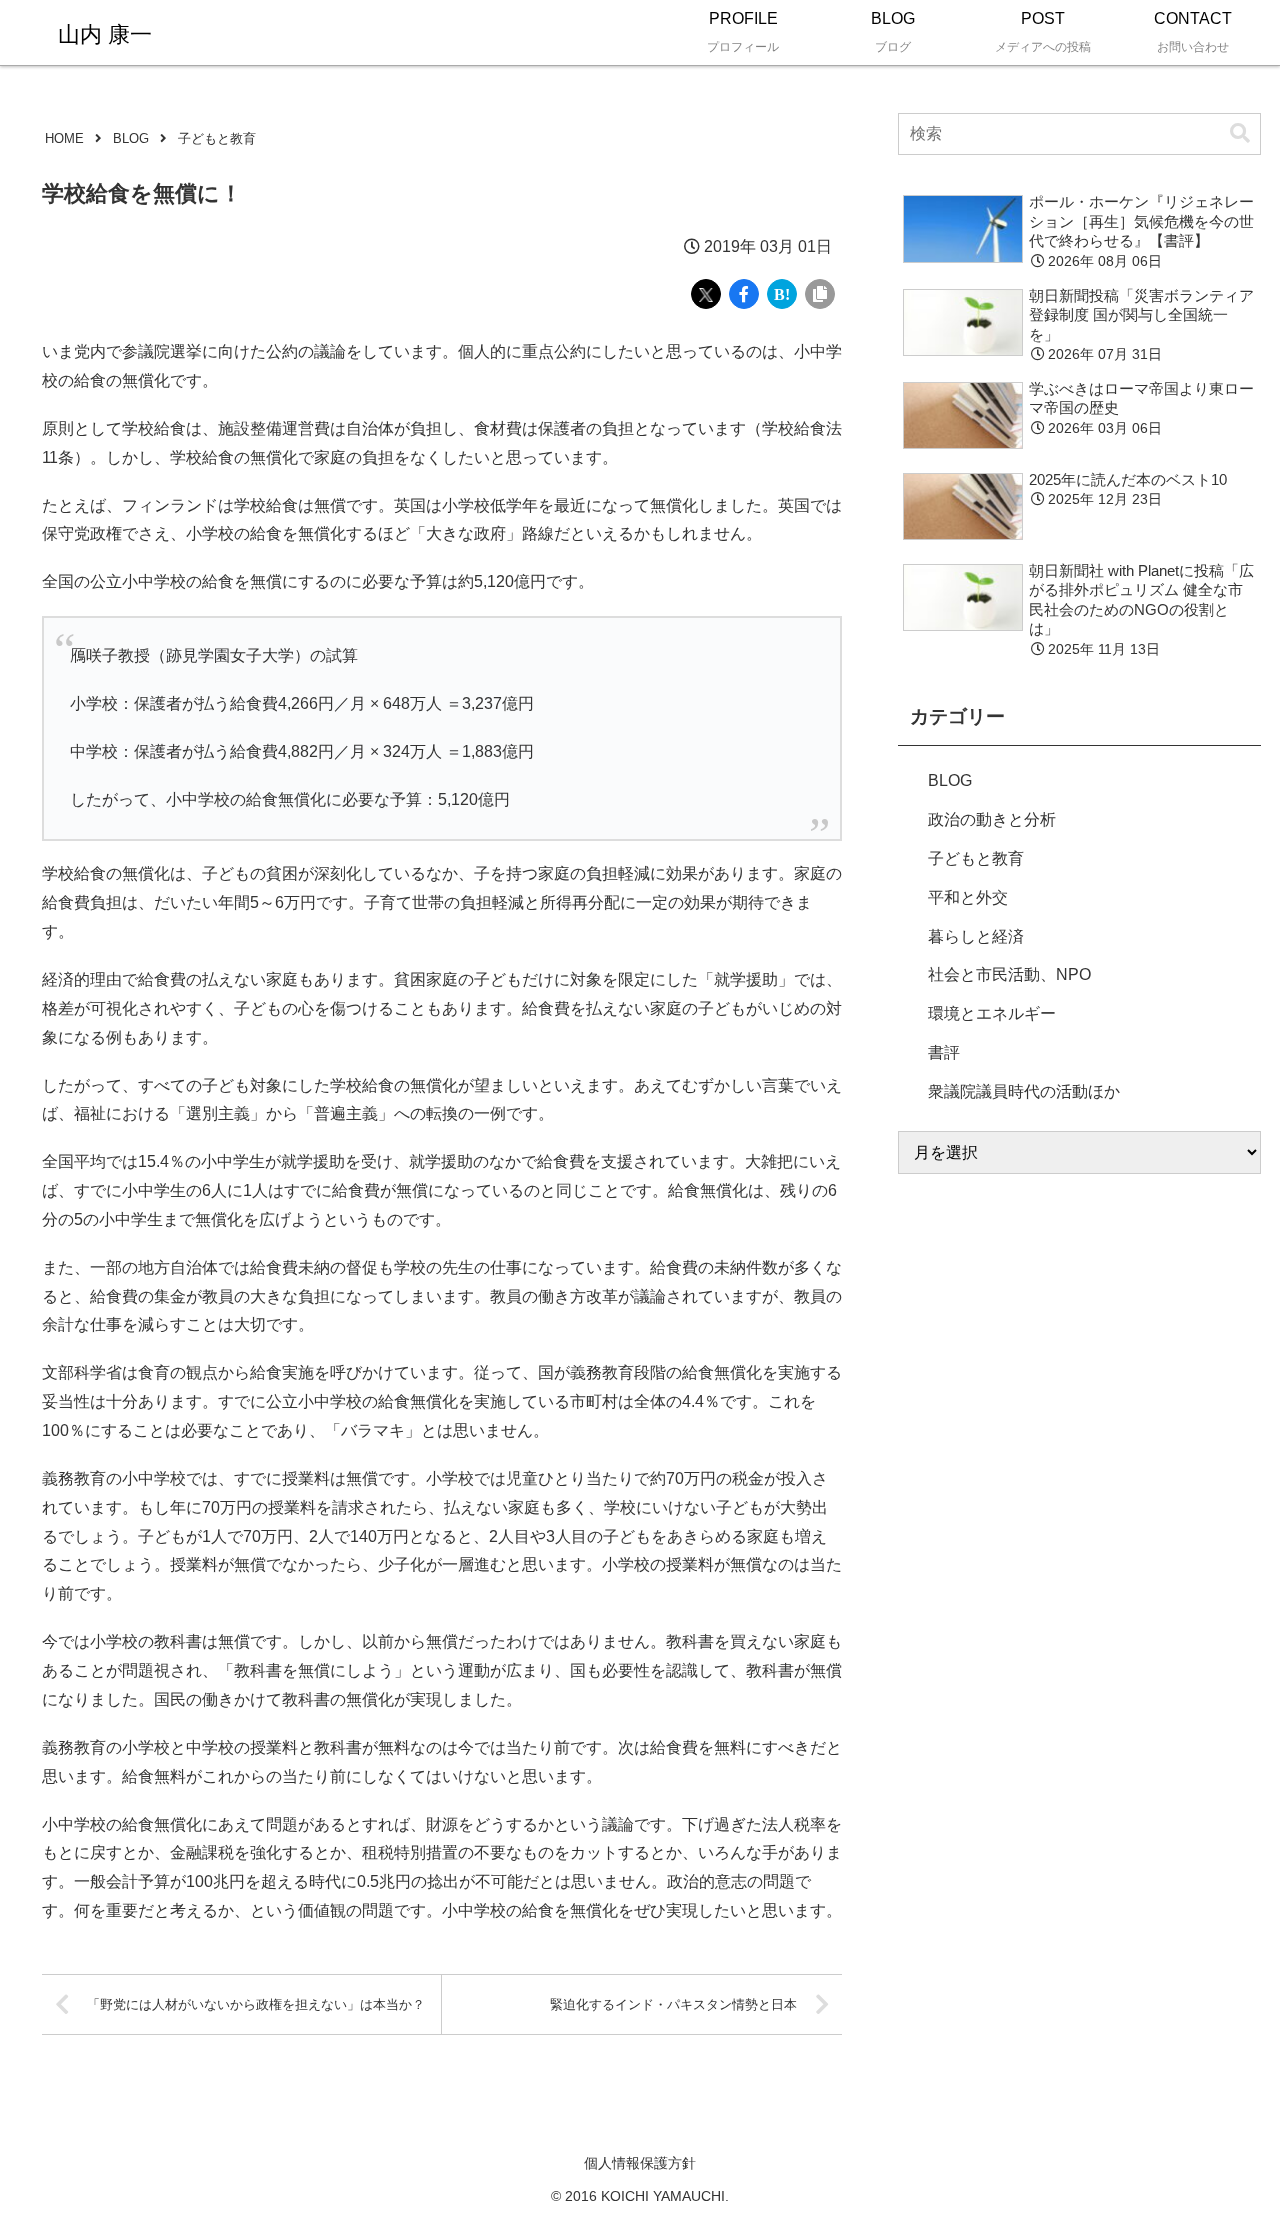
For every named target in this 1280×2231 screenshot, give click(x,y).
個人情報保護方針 (640, 2163)
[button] (1240, 133)
